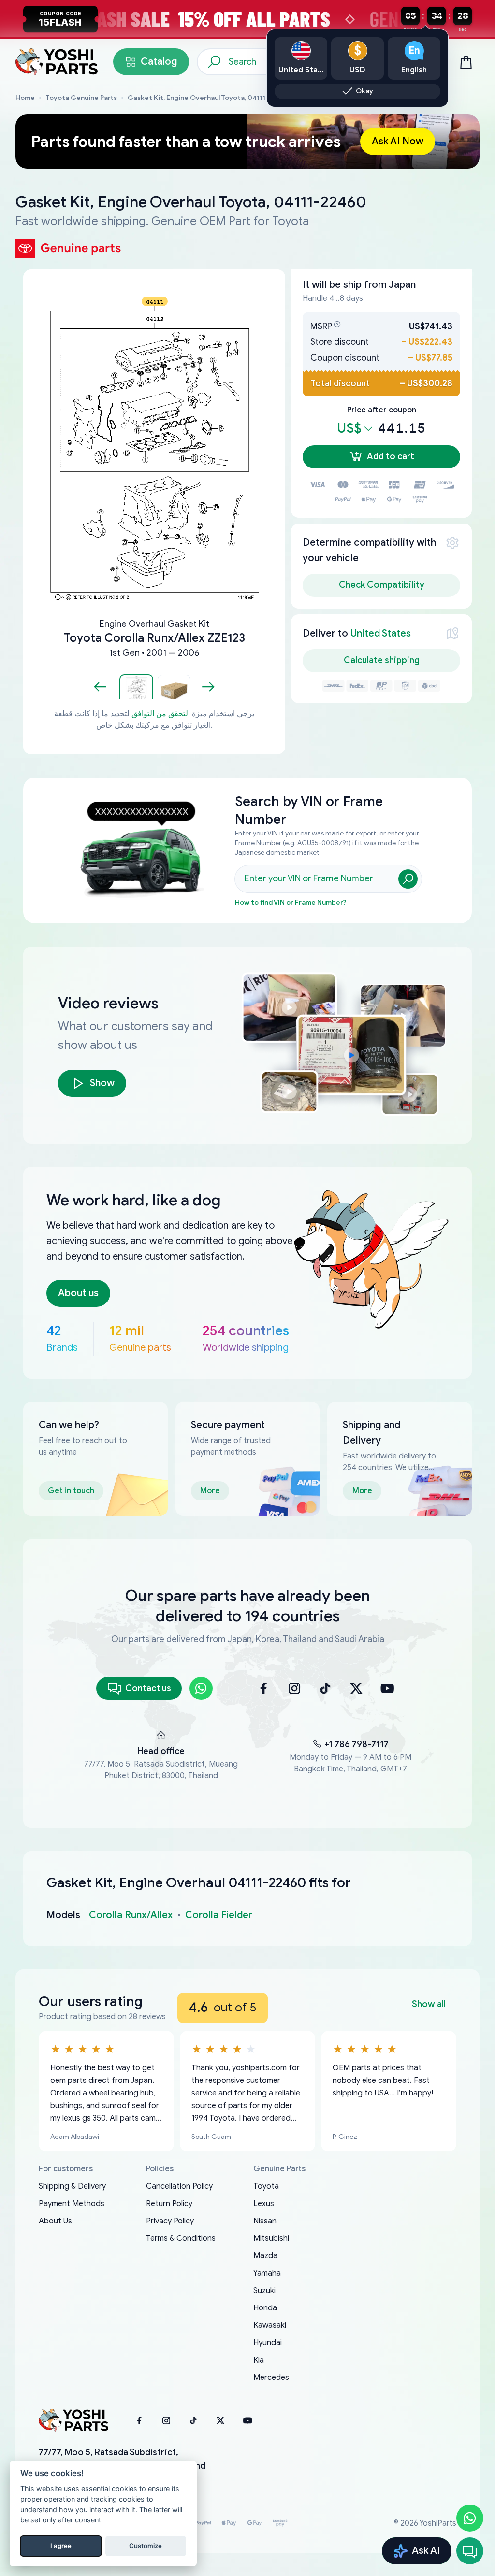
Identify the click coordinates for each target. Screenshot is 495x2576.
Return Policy (169, 2204)
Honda (265, 2308)
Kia (259, 2360)
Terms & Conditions (181, 2238)
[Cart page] (466, 62)
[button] (136, 687)
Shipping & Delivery (72, 2186)
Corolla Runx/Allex (131, 1915)
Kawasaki (270, 2325)
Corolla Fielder (219, 1915)
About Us (55, 2221)
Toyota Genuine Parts (81, 98)
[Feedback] (470, 2551)
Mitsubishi (271, 2238)
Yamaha (267, 2273)
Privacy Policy (170, 2221)
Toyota (266, 2186)
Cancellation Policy (179, 2186)
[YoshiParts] (73, 2420)
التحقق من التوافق (161, 714)
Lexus (264, 2204)
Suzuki (264, 2291)
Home (25, 98)
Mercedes (271, 2378)
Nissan (265, 2221)
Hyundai (268, 2343)
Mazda (265, 2256)
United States (381, 633)
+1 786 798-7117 (357, 1744)
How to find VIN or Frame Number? (291, 902)
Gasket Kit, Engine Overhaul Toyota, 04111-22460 (209, 98)
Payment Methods (72, 2204)
